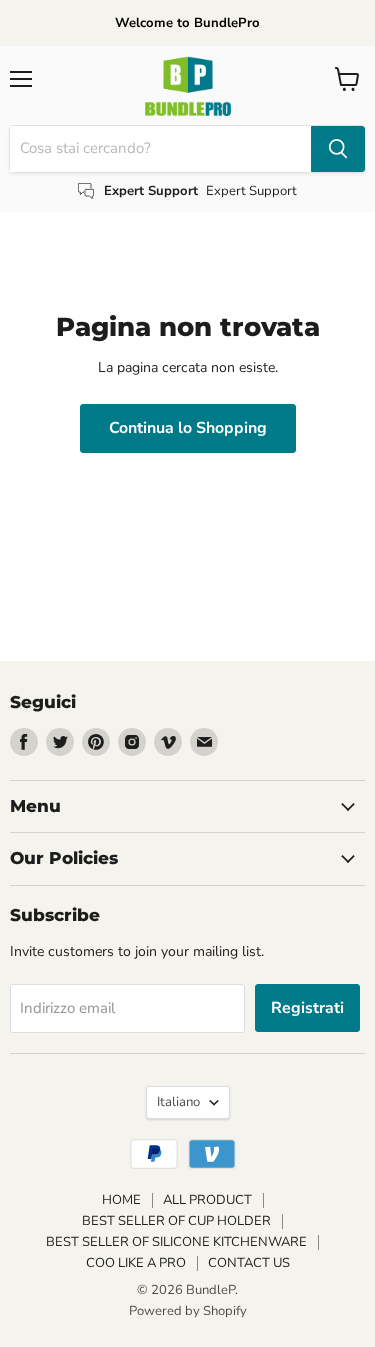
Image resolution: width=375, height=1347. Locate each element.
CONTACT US (249, 1263)
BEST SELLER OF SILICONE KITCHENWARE (176, 1242)
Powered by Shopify (188, 1311)
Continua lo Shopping (188, 428)
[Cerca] (338, 149)
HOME (121, 1200)
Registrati (307, 1008)
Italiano (178, 1102)
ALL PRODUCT (207, 1200)
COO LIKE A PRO (136, 1263)
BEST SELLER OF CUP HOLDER (176, 1221)
